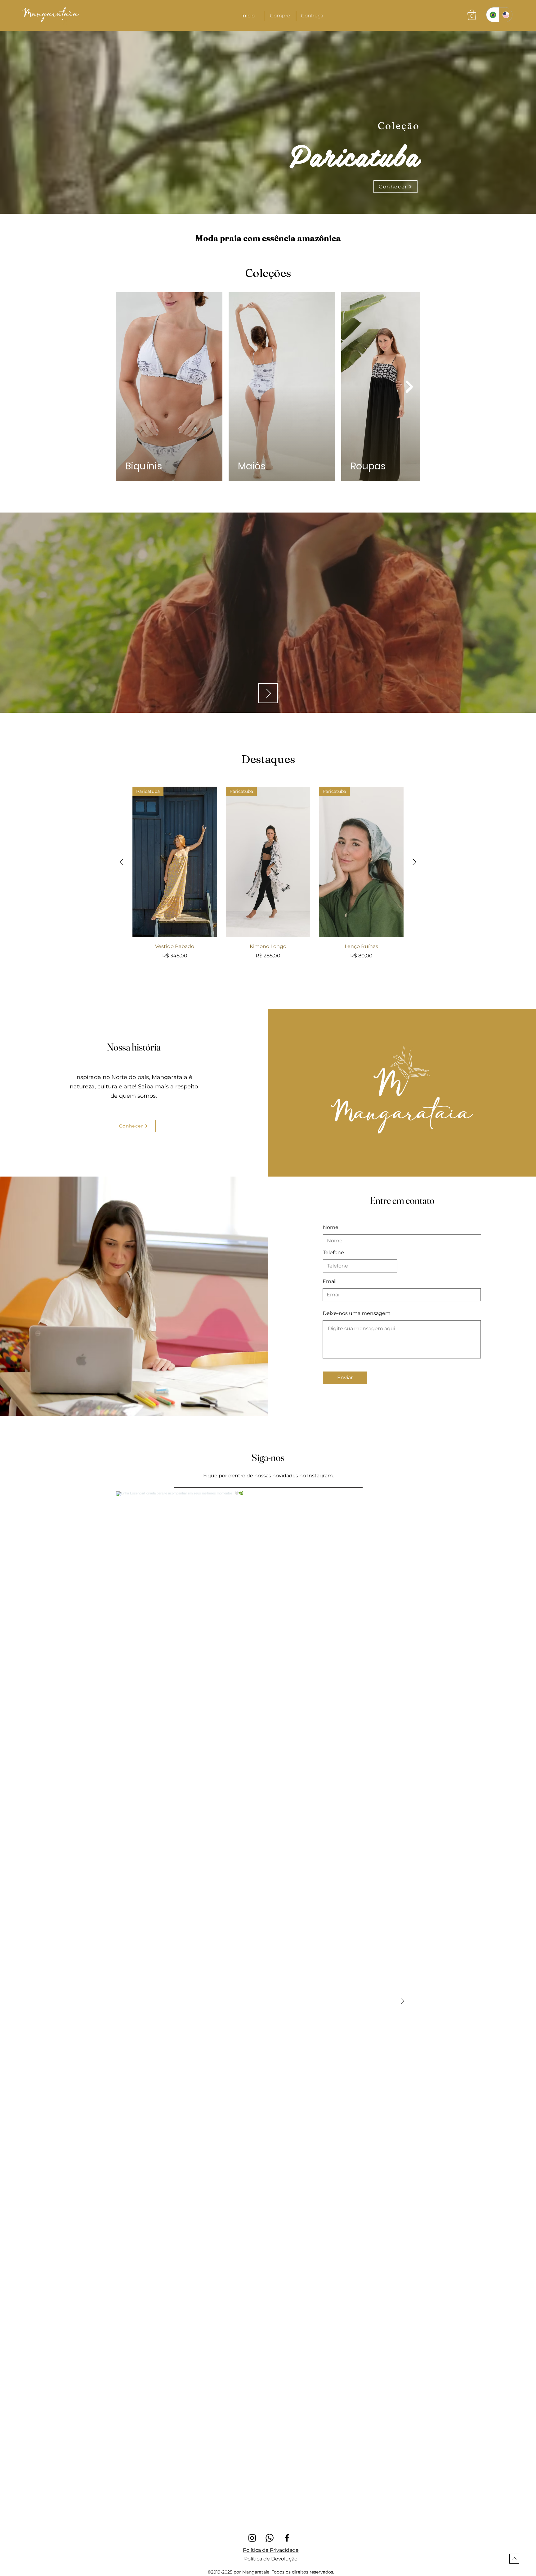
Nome (331, 1227)
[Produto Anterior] (122, 862)
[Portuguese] (493, 15)
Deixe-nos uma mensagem (357, 1313)
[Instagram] (252, 2538)
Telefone (333, 1253)
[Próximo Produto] (414, 862)
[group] (268, 873)
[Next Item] (409, 386)
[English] (506, 15)
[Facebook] (287, 2538)
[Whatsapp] (270, 2538)
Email (330, 1281)
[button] (280, 16)
